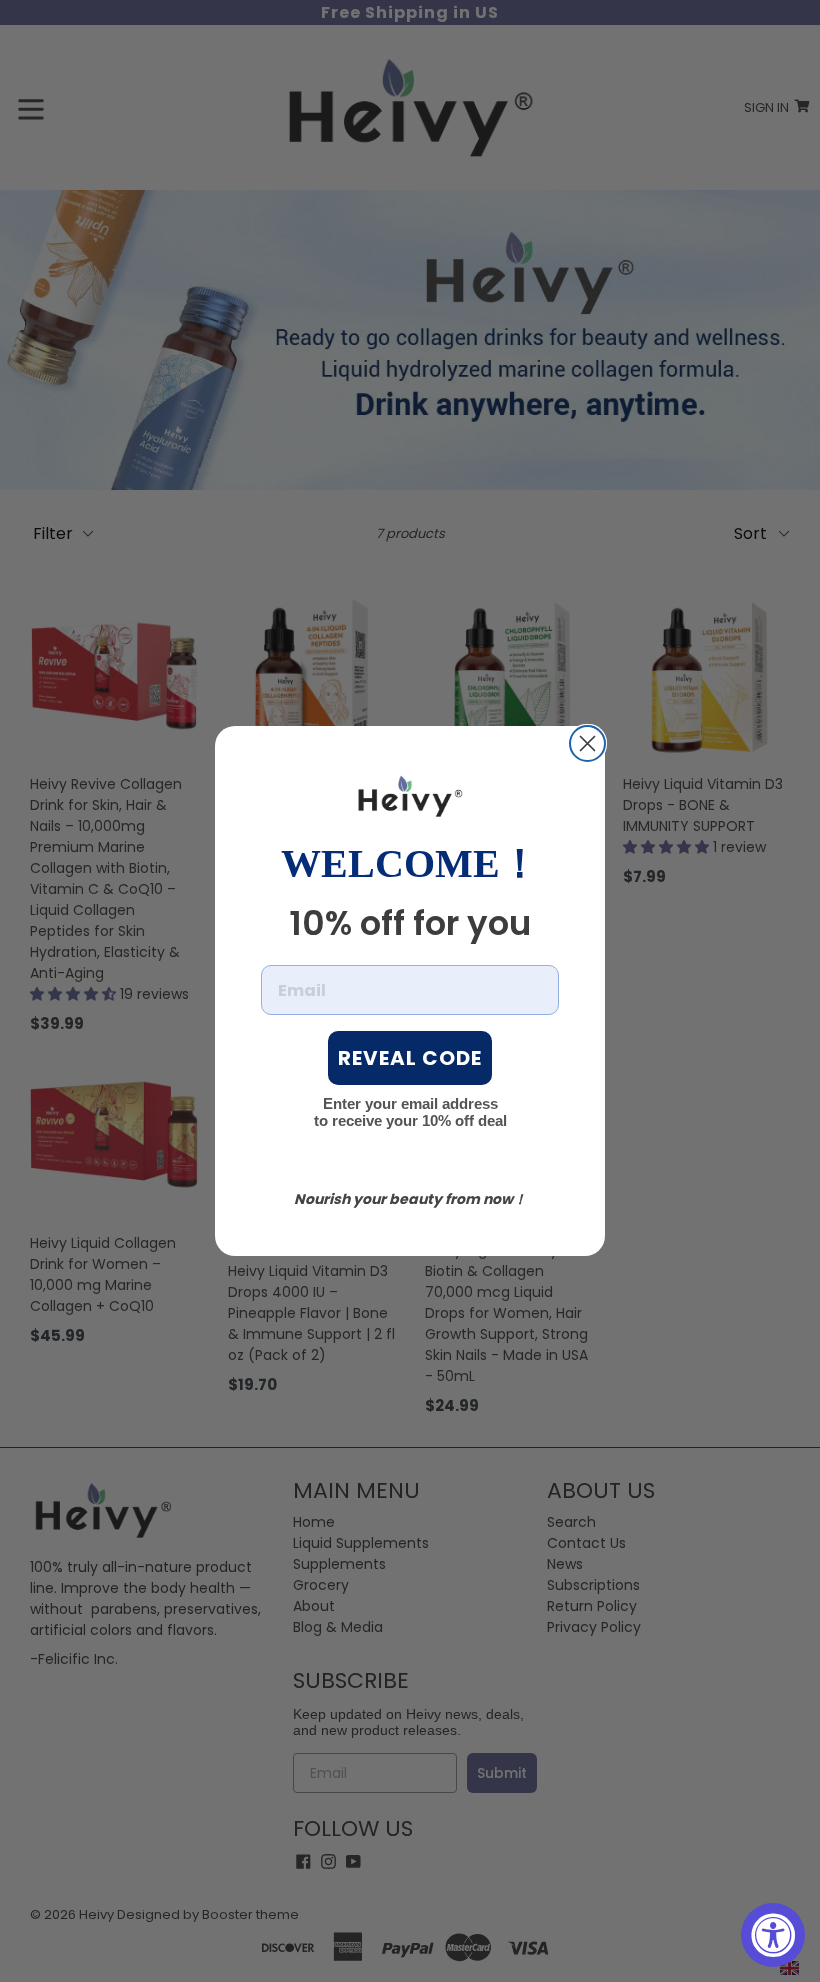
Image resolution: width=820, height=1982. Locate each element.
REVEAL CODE (410, 1058)
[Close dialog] (587, 743)
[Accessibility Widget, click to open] (773, 1935)
